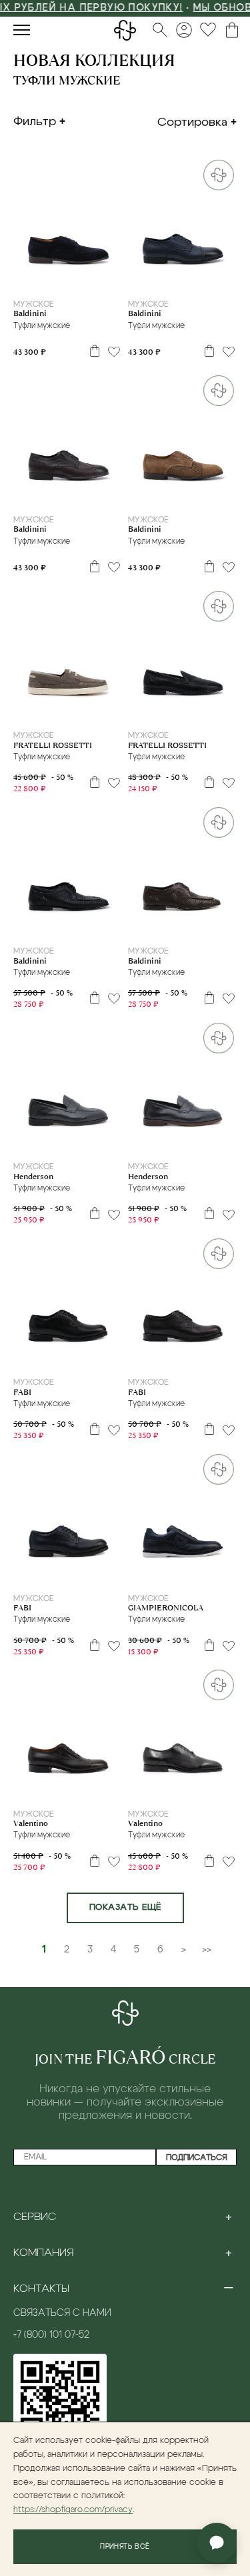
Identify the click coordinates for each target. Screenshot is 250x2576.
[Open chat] (217, 2543)
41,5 (64, 280)
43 (126, 280)
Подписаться (197, 2157)
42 (84, 280)
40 (28, 280)
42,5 (105, 280)
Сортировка (192, 122)
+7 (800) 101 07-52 (51, 2335)
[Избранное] (208, 30)
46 (118, 1358)
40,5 (58, 1358)
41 (45, 280)
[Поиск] (160, 30)
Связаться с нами (62, 2313)
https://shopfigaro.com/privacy (73, 2510)
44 (225, 280)
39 (10, 280)
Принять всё (125, 2547)
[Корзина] (232, 30)
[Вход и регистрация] (184, 30)
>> (207, 1950)
